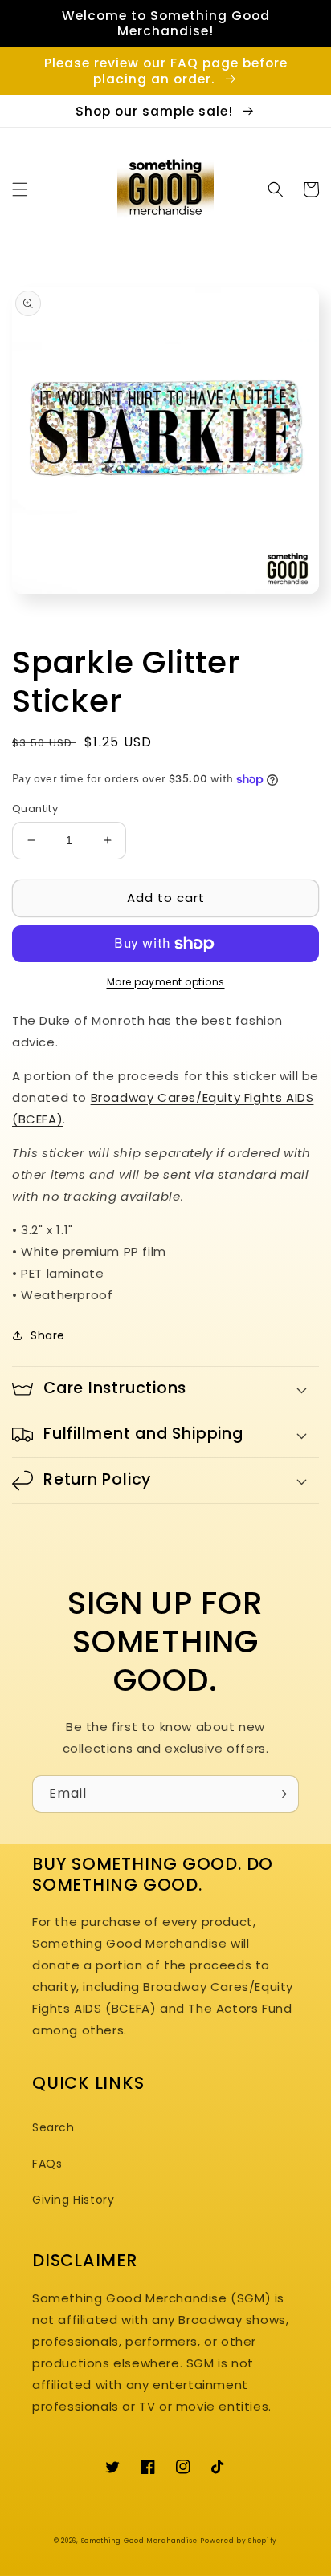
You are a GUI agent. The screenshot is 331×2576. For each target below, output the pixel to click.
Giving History (73, 2200)
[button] (20, 189)
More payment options (166, 982)
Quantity (35, 809)
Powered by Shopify (239, 2541)
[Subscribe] (280, 1794)
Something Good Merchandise (139, 2541)
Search (53, 2127)
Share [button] (48, 1335)
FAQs (47, 2164)
